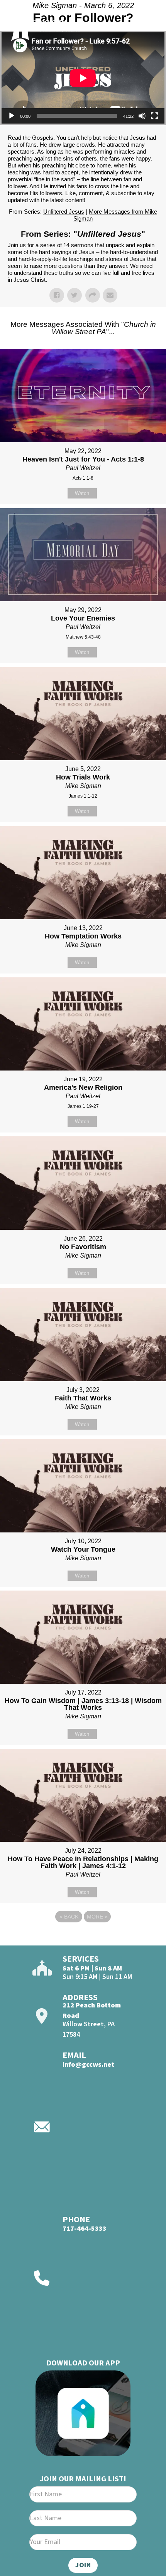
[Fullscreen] (154, 116)
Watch (82, 493)
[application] (83, 78)
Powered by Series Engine (83, 1938)
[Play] (12, 116)
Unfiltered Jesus (64, 212)
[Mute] (142, 116)
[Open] (146, 26)
